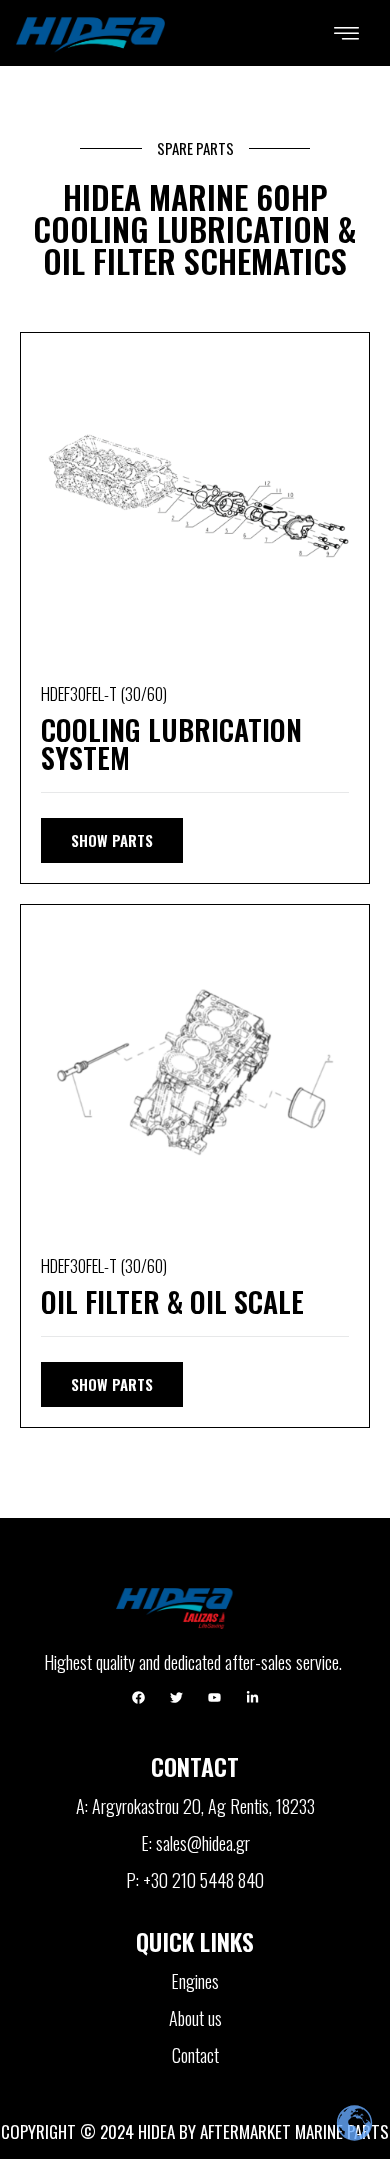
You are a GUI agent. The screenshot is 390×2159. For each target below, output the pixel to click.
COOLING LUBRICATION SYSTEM (171, 743)
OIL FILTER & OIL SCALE (172, 1301)
